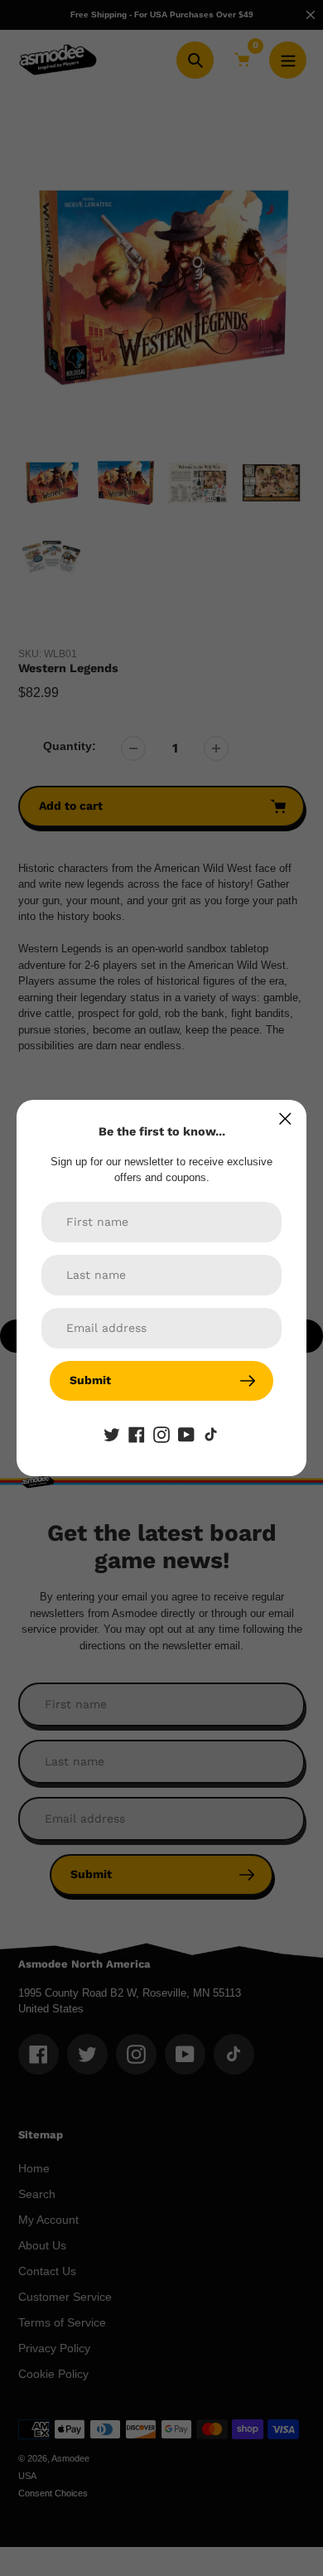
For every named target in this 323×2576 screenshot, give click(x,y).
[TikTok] (211, 1434)
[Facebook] (137, 1434)
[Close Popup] (285, 1119)
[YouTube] (186, 1434)
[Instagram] (161, 1434)
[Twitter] (112, 1434)
